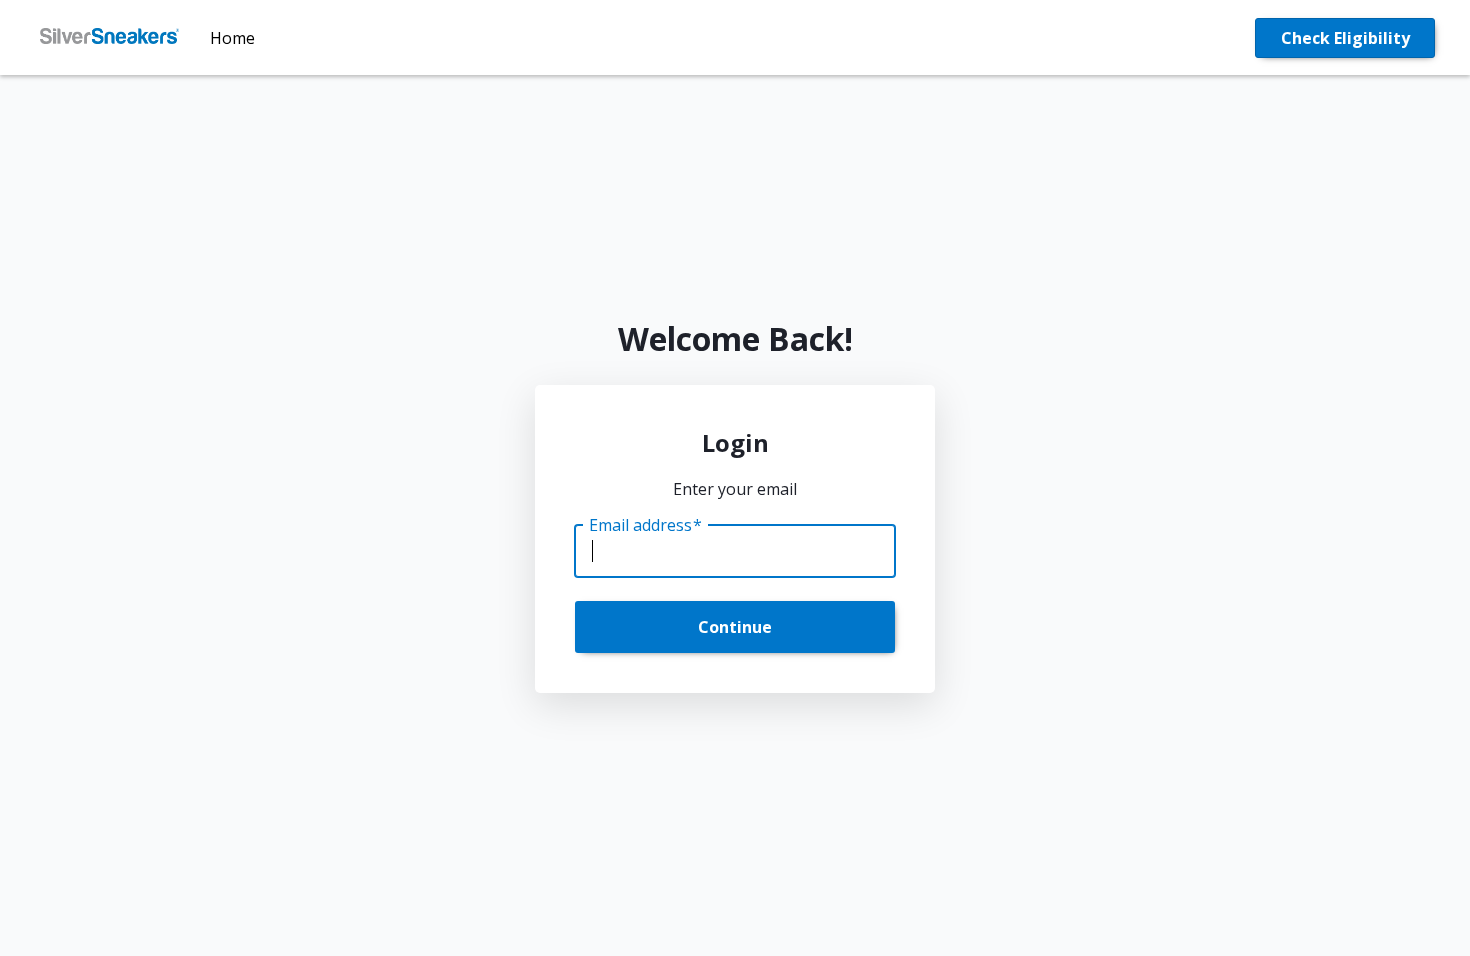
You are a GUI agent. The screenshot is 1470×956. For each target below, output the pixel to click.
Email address (645, 525)
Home (232, 38)
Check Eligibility (1345, 38)
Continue (735, 627)
